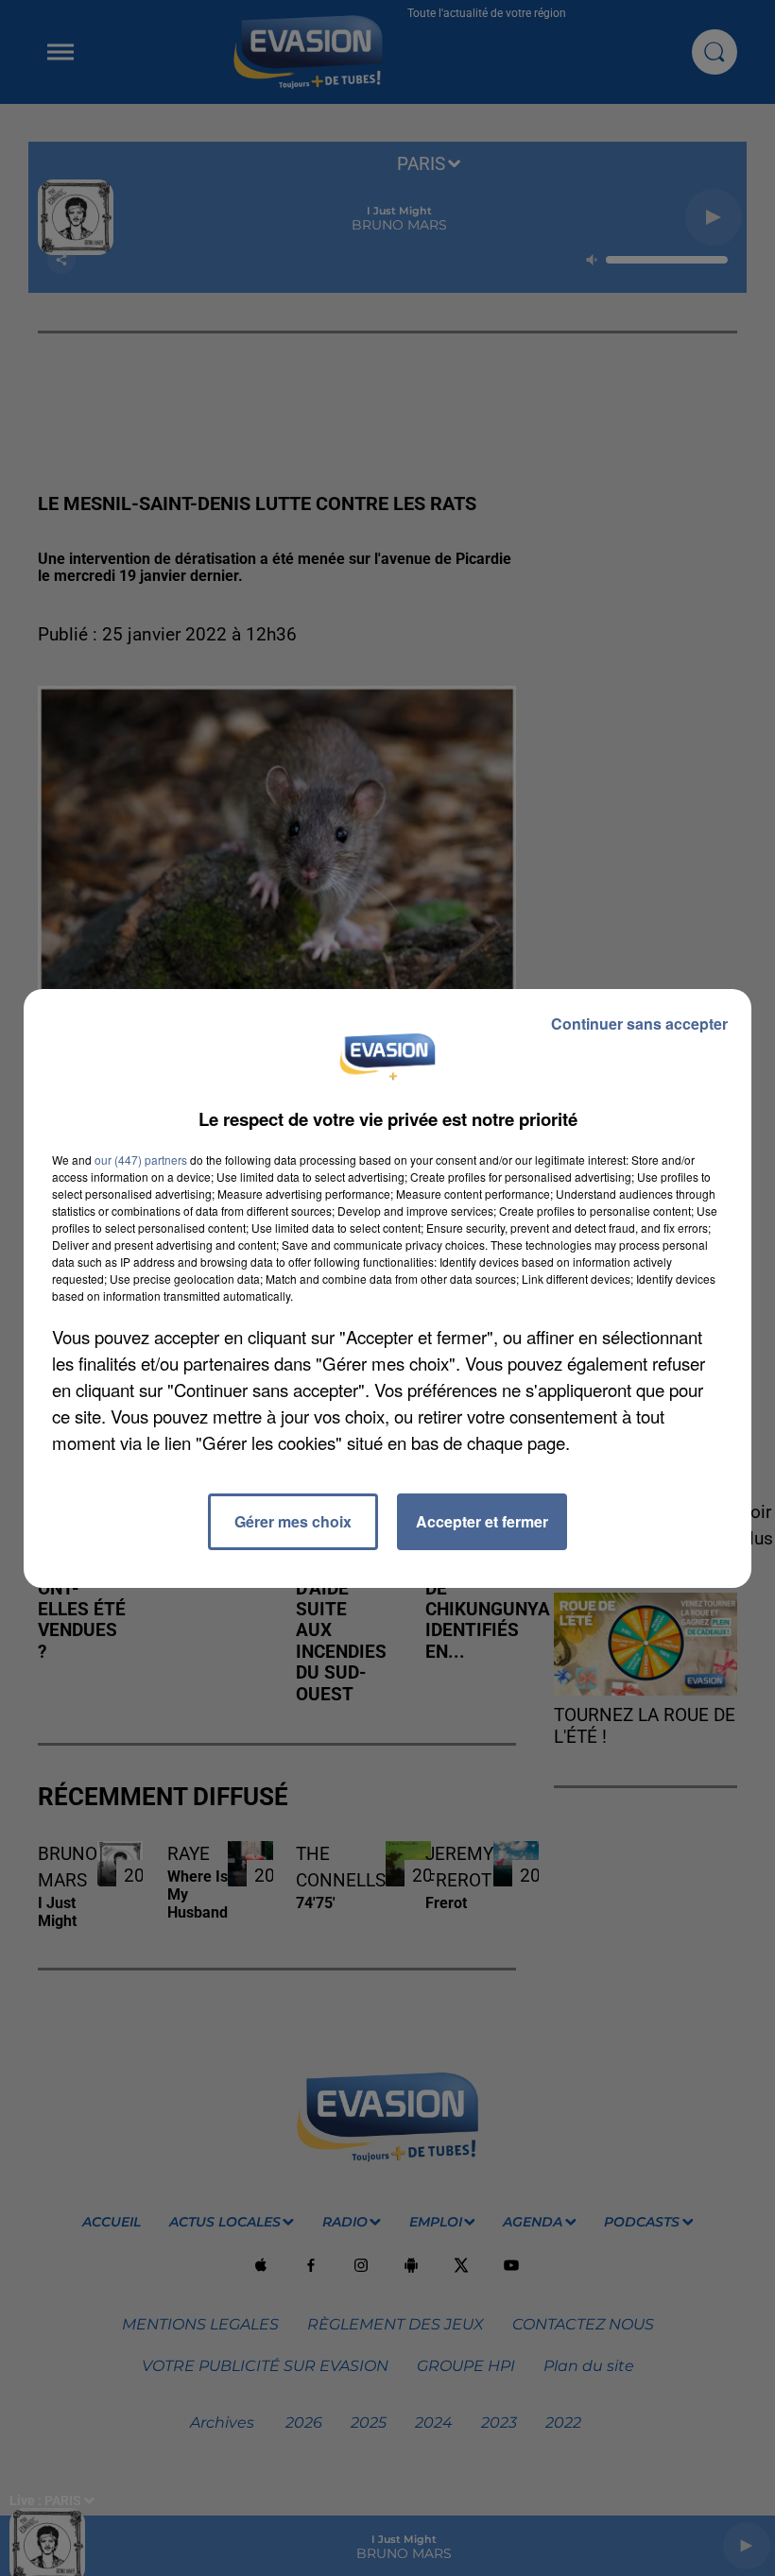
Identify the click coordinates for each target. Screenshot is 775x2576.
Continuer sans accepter (639, 1024)
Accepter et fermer (482, 1521)
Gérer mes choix (293, 1521)
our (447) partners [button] (141, 1160)
